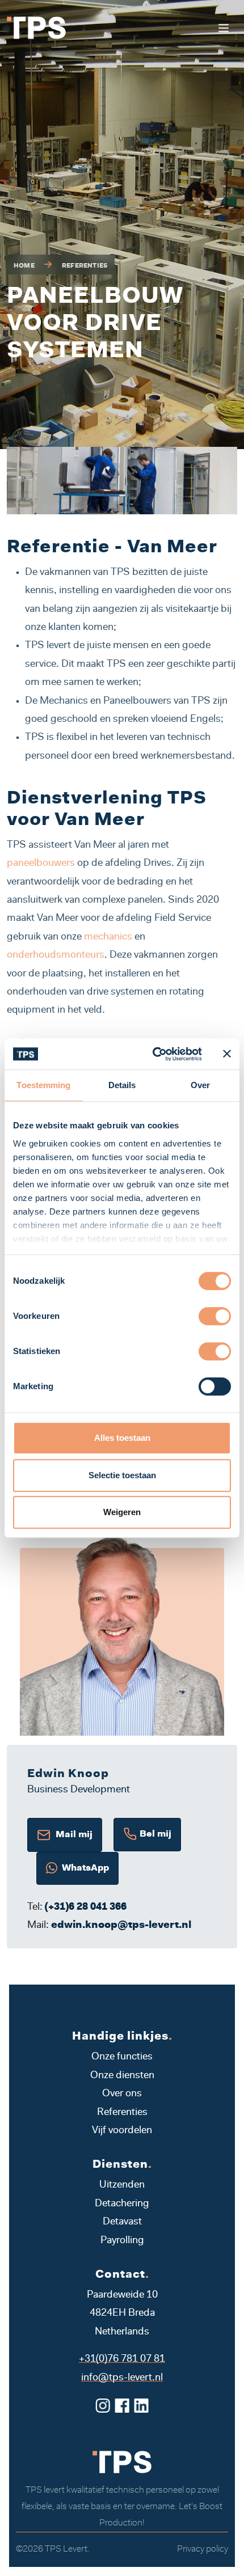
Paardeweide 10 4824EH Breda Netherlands (122, 2314)
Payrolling (122, 2241)
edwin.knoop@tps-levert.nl (121, 1926)
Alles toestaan (122, 1438)
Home (24, 266)
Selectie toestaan (122, 1475)
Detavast (122, 2222)
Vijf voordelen (122, 2131)
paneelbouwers (42, 864)
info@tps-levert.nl (122, 2378)
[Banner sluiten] (227, 1054)
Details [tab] (122, 1085)
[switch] (215, 1316)
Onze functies (122, 2057)
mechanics (109, 937)
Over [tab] (200, 1085)
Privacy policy (203, 2549)
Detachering (122, 2204)
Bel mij (154, 1835)
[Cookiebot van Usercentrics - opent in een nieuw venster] (153, 1054)
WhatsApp (83, 1868)
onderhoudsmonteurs (56, 955)
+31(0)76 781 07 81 (122, 2359)
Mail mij (72, 1835)
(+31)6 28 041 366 (86, 1907)
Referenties (85, 266)
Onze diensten (122, 2076)
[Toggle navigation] (223, 28)
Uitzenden (122, 2185)
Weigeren (122, 1512)
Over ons (122, 2094)
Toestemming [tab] (43, 1085)
